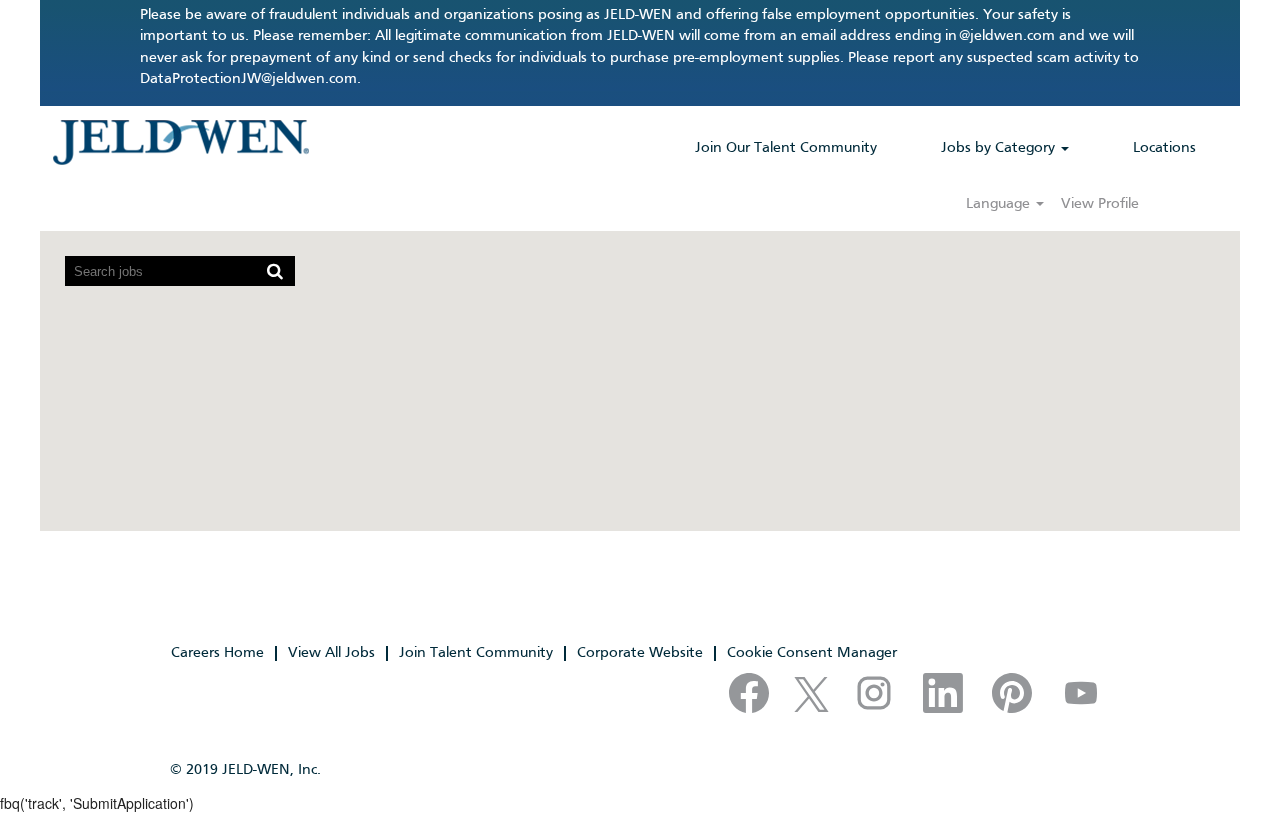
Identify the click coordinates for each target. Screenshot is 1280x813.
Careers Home (217, 653)
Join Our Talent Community (786, 148)
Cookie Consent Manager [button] (812, 653)
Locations (1164, 148)
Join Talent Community (476, 653)
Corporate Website (640, 653)
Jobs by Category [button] (1000, 148)
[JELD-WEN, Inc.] (180, 142)
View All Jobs (331, 653)
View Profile (1100, 204)
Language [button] (1000, 204)
